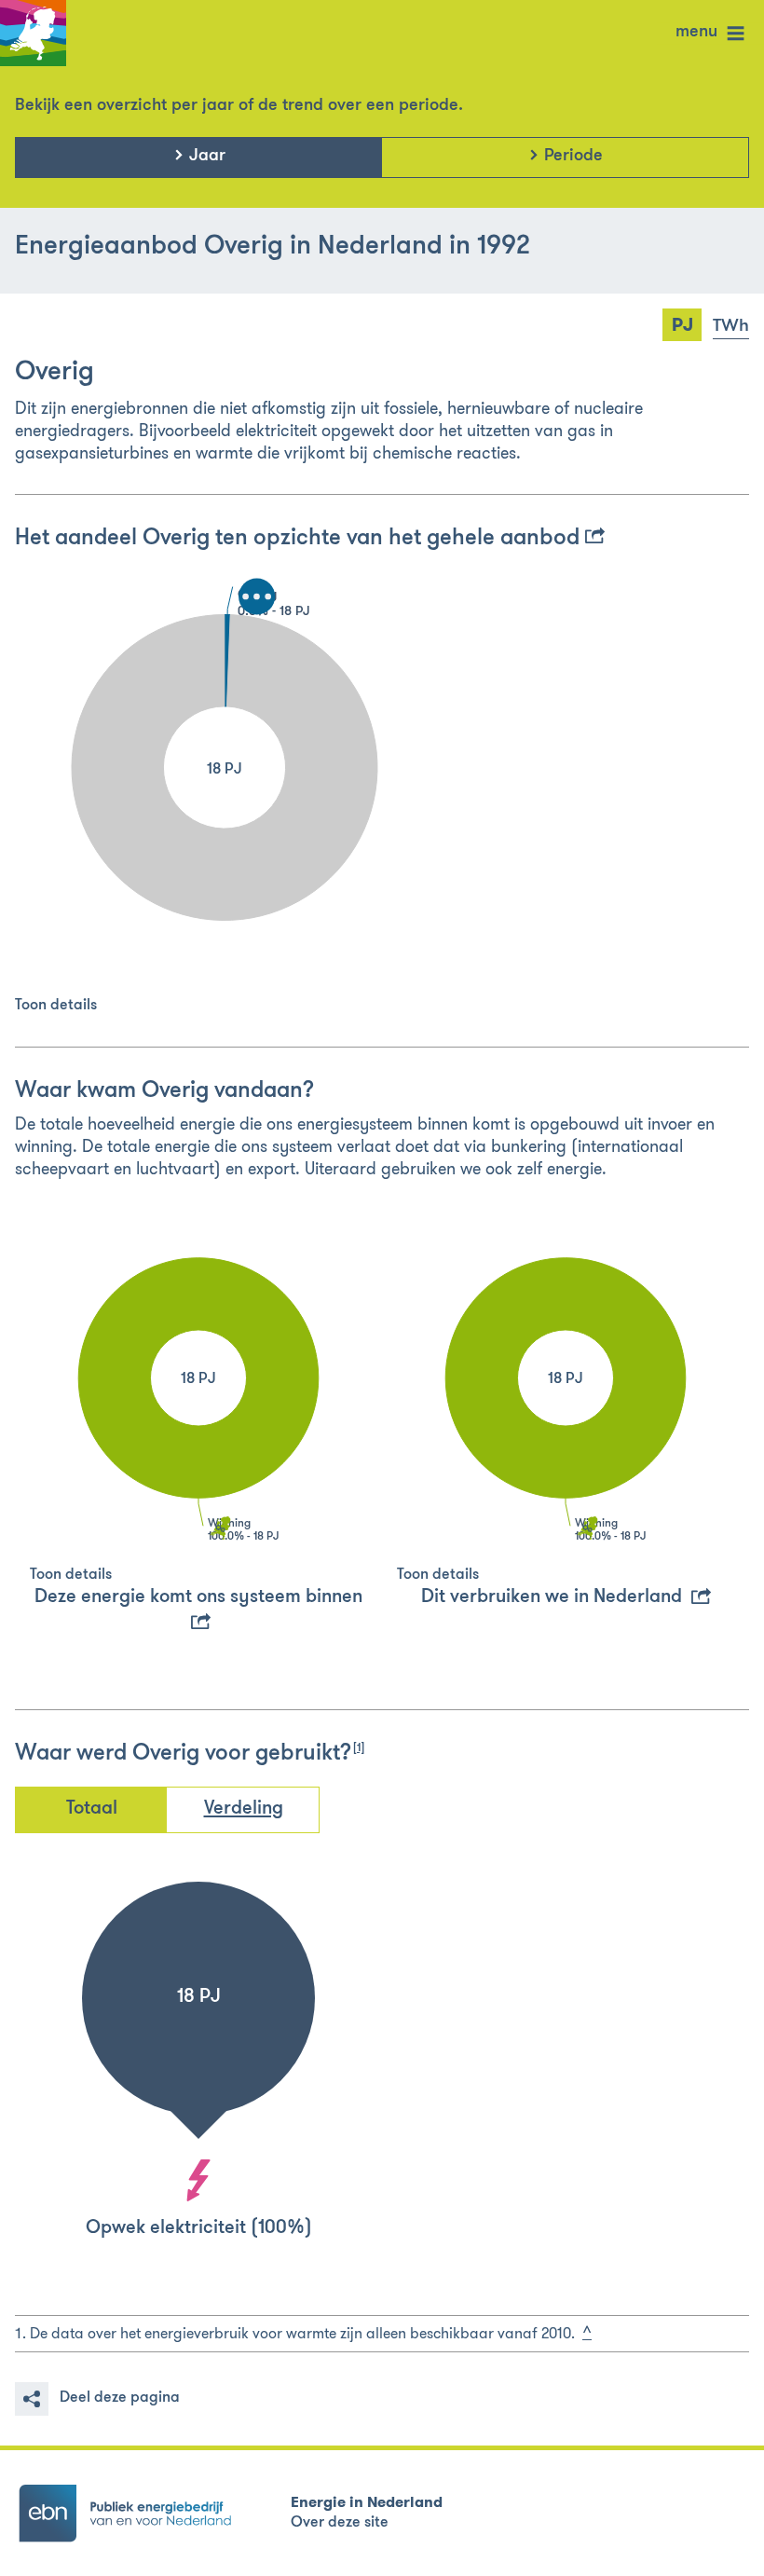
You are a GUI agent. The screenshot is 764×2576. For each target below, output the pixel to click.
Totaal (92, 1809)
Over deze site (340, 2523)
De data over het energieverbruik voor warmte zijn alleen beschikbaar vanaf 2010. (302, 2333)
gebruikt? (310, 1754)
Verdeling (244, 1809)
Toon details (56, 1006)
